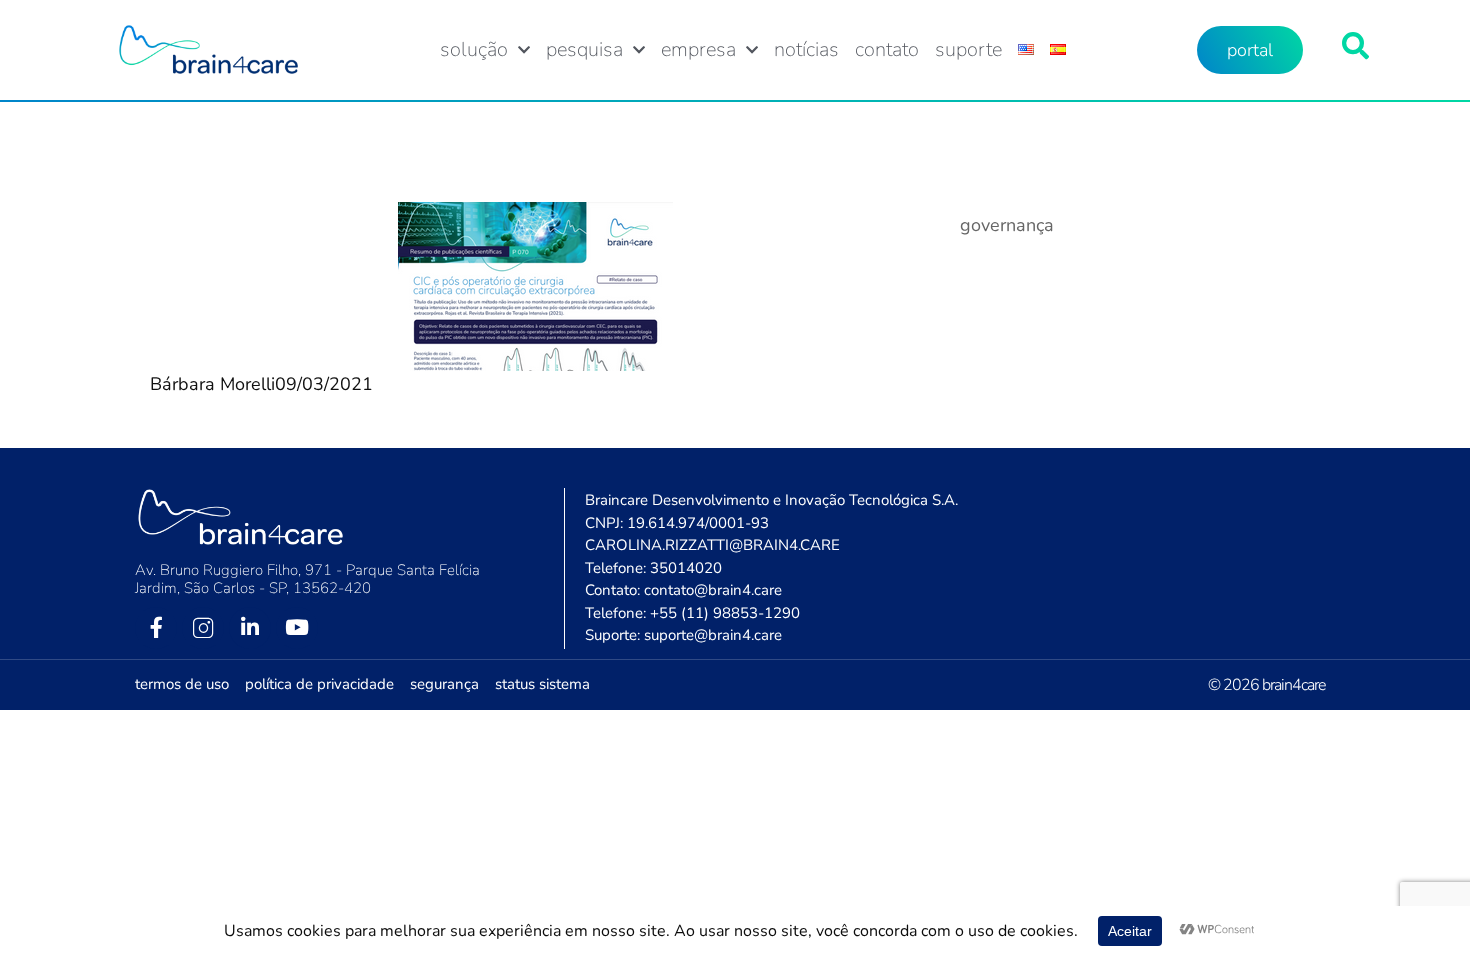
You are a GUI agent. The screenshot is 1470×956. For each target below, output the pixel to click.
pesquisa (584, 50)
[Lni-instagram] (203, 628)
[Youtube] (297, 628)
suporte (968, 50)
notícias (806, 50)
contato (887, 50)
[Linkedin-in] (250, 628)
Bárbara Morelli (212, 384)
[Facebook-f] (156, 628)
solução (474, 50)
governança (1007, 225)
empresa (698, 50)
